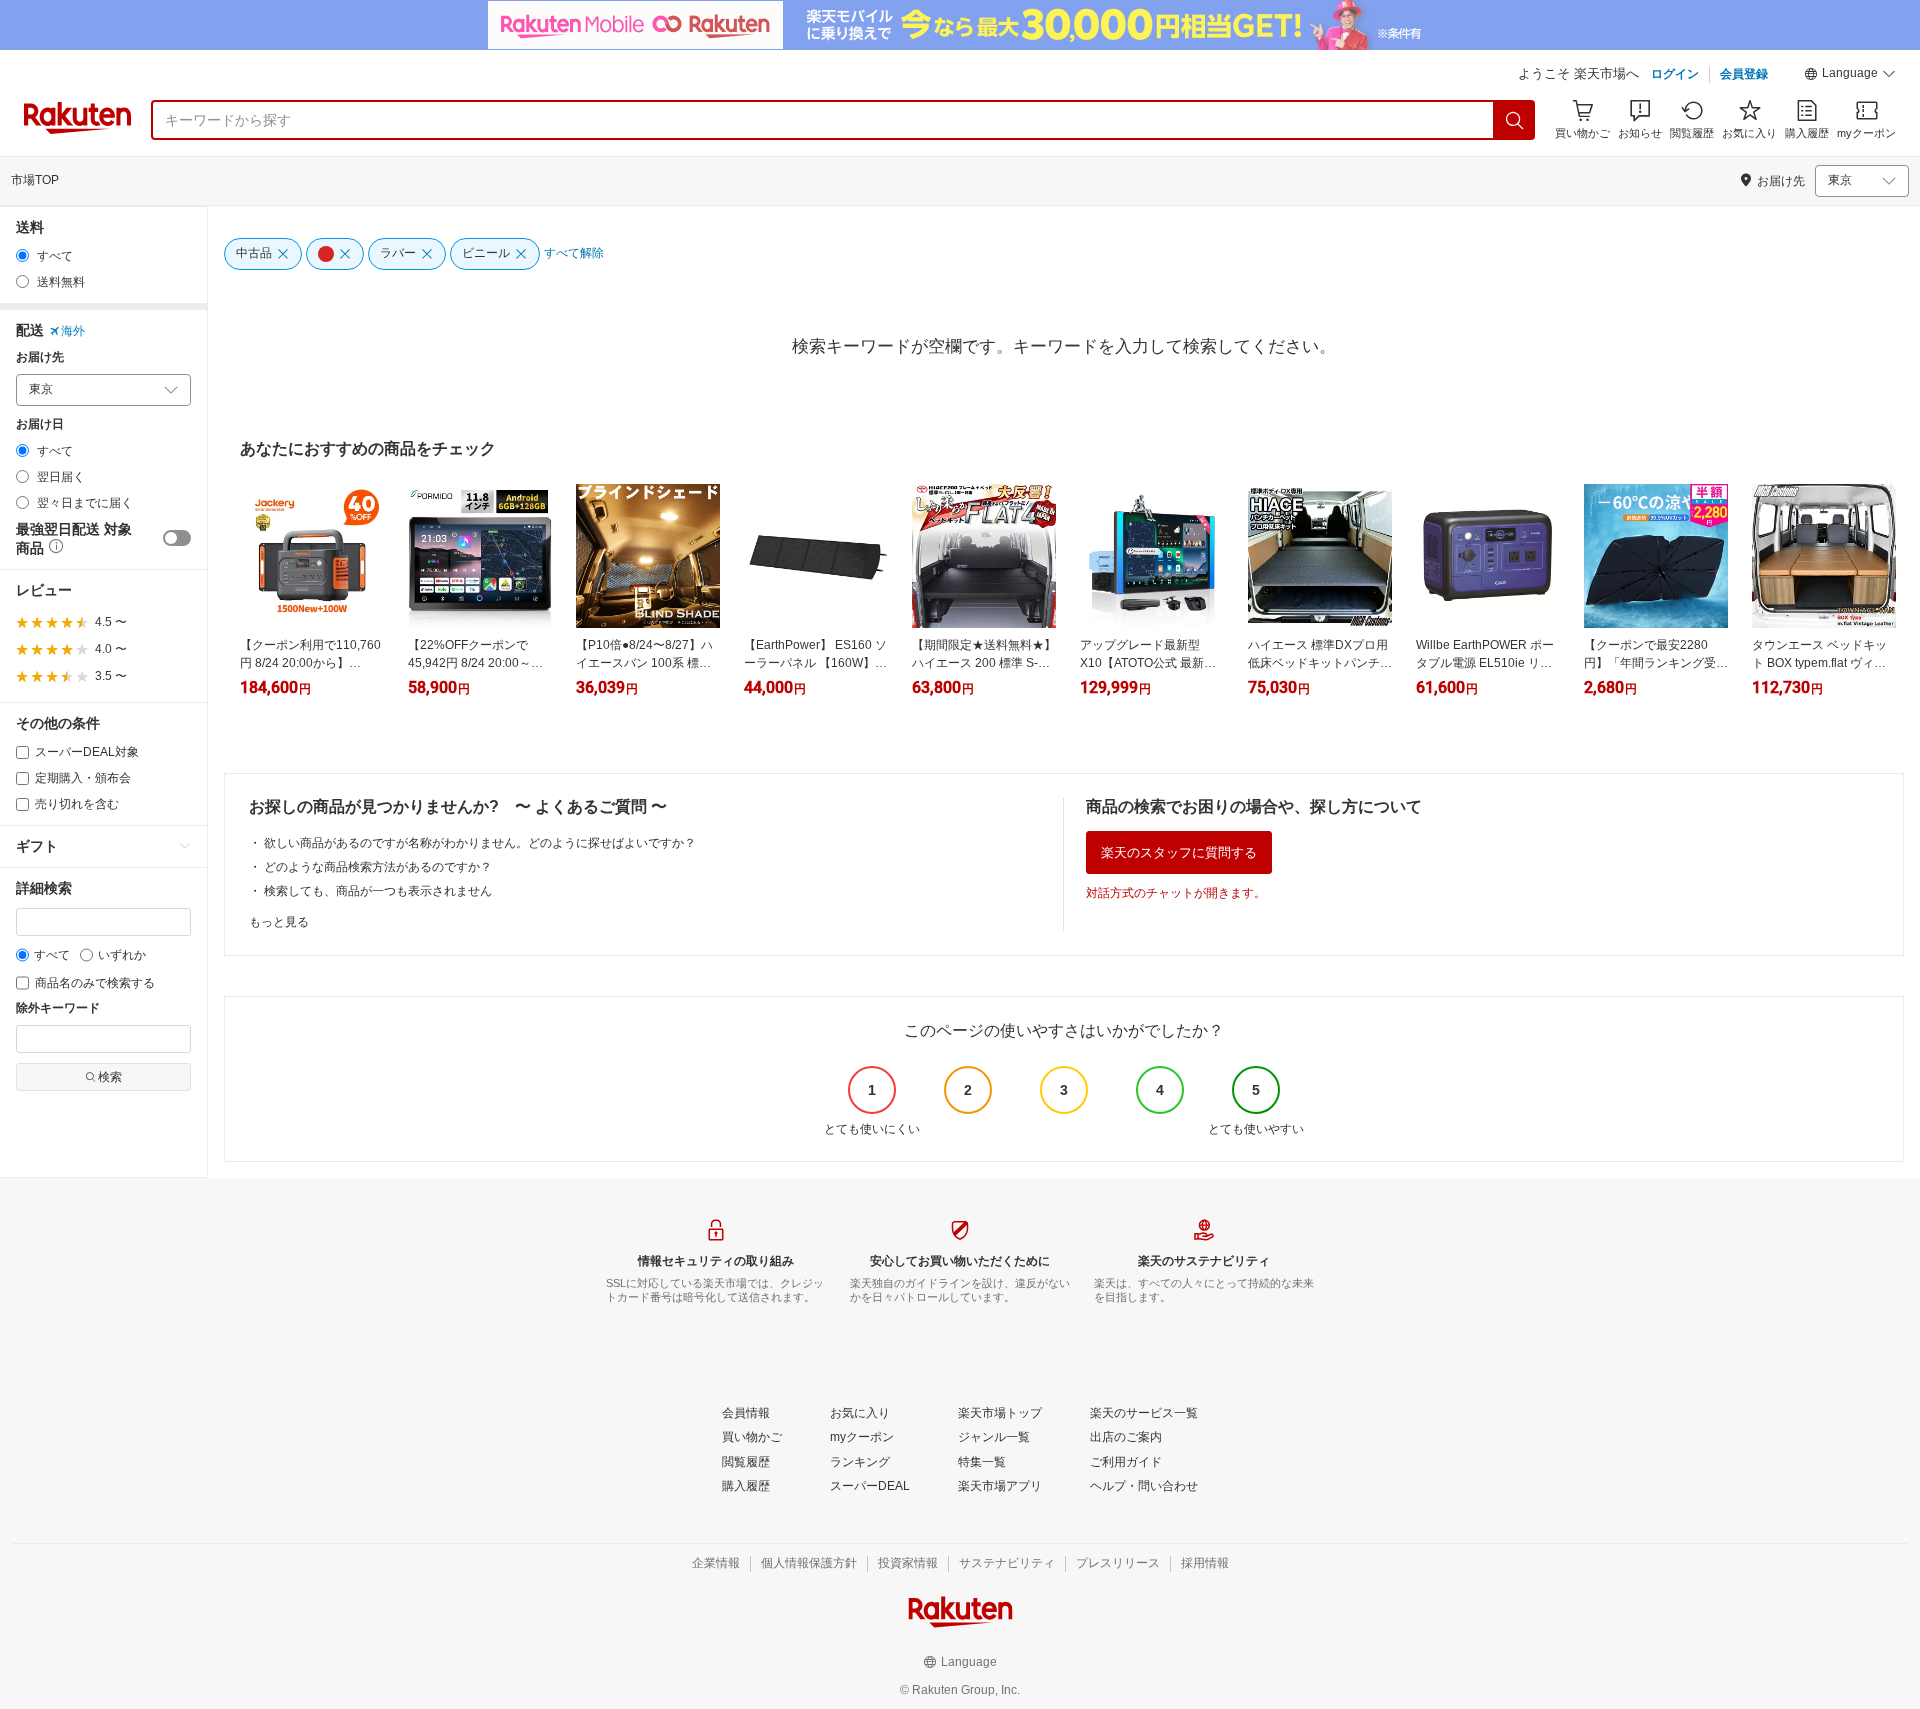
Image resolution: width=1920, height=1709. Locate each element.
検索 (110, 1077)
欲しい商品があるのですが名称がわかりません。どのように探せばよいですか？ (480, 843)
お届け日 (40, 424)
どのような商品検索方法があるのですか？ (378, 867)
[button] (1850, 76)
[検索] (1515, 120)
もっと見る (279, 922)
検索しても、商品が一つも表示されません (378, 891)
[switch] (177, 538)
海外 (73, 331)
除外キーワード (58, 1008)
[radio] (22, 255)
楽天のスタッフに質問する (1179, 852)
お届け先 (40, 357)
